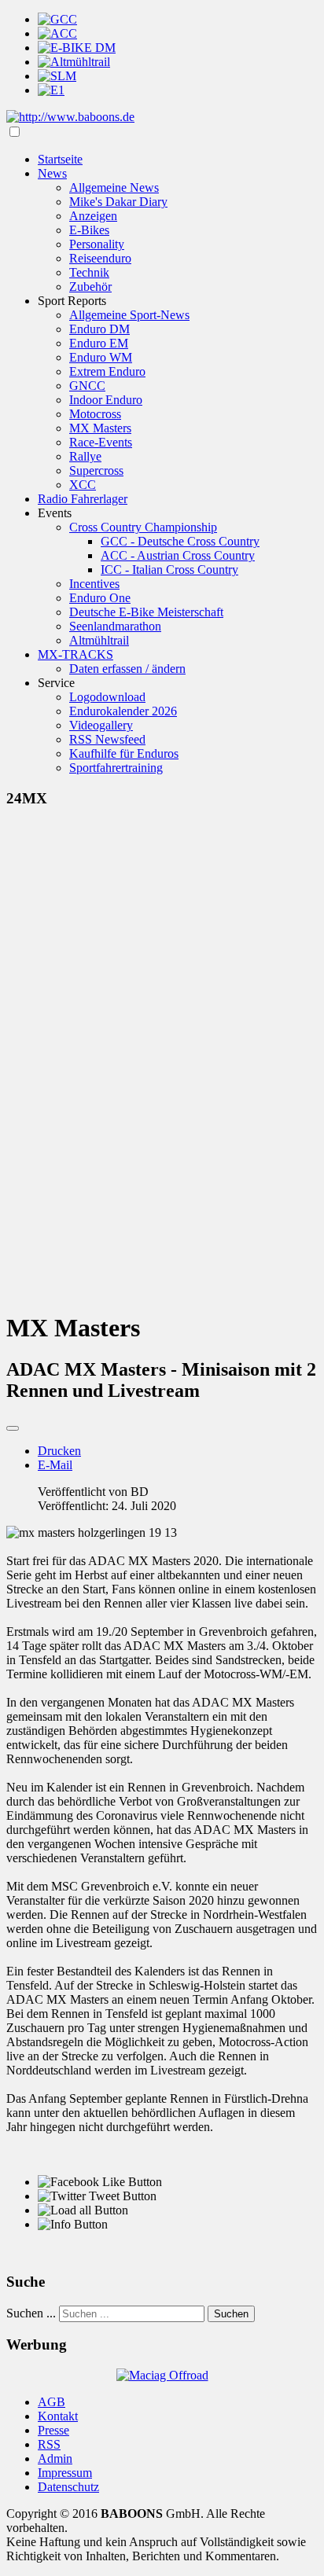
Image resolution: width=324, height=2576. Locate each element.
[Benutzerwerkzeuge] (13, 1428)
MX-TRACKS (75, 654)
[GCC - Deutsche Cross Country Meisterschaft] (57, 19)
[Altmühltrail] (74, 62)
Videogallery (101, 725)
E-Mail (55, 1465)
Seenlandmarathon (115, 626)
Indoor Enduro (106, 400)
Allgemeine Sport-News (129, 315)
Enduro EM (99, 343)
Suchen (231, 2314)
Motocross (95, 414)
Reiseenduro (100, 258)
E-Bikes (89, 230)
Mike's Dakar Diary (118, 202)
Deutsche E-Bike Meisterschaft (146, 612)
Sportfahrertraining (116, 768)
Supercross (96, 470)
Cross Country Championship (143, 527)
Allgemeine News (114, 187)
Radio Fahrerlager (83, 499)
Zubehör (90, 287)
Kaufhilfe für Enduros (124, 753)
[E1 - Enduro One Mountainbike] (51, 90)
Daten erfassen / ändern (127, 669)
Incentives (94, 584)
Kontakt (58, 2416)
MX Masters (100, 428)
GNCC (87, 386)
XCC (83, 485)
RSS (49, 2444)
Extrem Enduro (107, 371)
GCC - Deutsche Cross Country (180, 541)
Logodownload (107, 697)
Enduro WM (101, 357)
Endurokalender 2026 (123, 711)
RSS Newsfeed (107, 739)
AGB (52, 2402)
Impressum (65, 2473)
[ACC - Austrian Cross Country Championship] (57, 33)
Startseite (60, 159)
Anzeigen (93, 216)
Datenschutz (68, 2487)
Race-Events (101, 442)
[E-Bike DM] (77, 48)
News (52, 173)
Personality (97, 244)
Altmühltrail (99, 640)
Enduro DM (99, 329)
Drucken (59, 1451)
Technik (89, 272)
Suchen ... (31, 2313)
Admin (55, 2458)
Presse (53, 2430)
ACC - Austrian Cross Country (178, 555)
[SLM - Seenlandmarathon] (57, 76)
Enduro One (100, 598)
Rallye (85, 456)
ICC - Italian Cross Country (169, 570)
